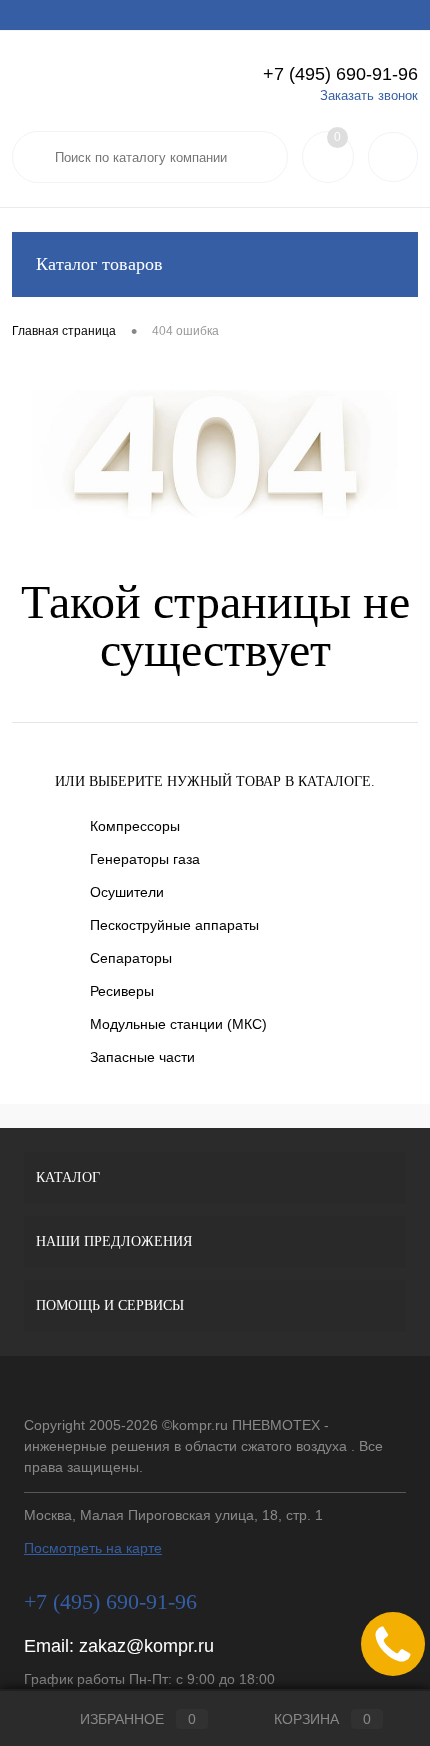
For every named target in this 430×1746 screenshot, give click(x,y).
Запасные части (142, 1057)
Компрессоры (135, 826)
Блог (339, 15)
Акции (90, 15)
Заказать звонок (369, 95)
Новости (278, 15)
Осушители (127, 892)
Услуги (30, 15)
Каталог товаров (99, 264)
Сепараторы (131, 958)
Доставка (157, 15)
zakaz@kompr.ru (146, 1646)
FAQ (218, 15)
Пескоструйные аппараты (174, 925)
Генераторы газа (145, 859)
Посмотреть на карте (93, 1548)
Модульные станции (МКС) (178, 1024)
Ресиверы (122, 991)
